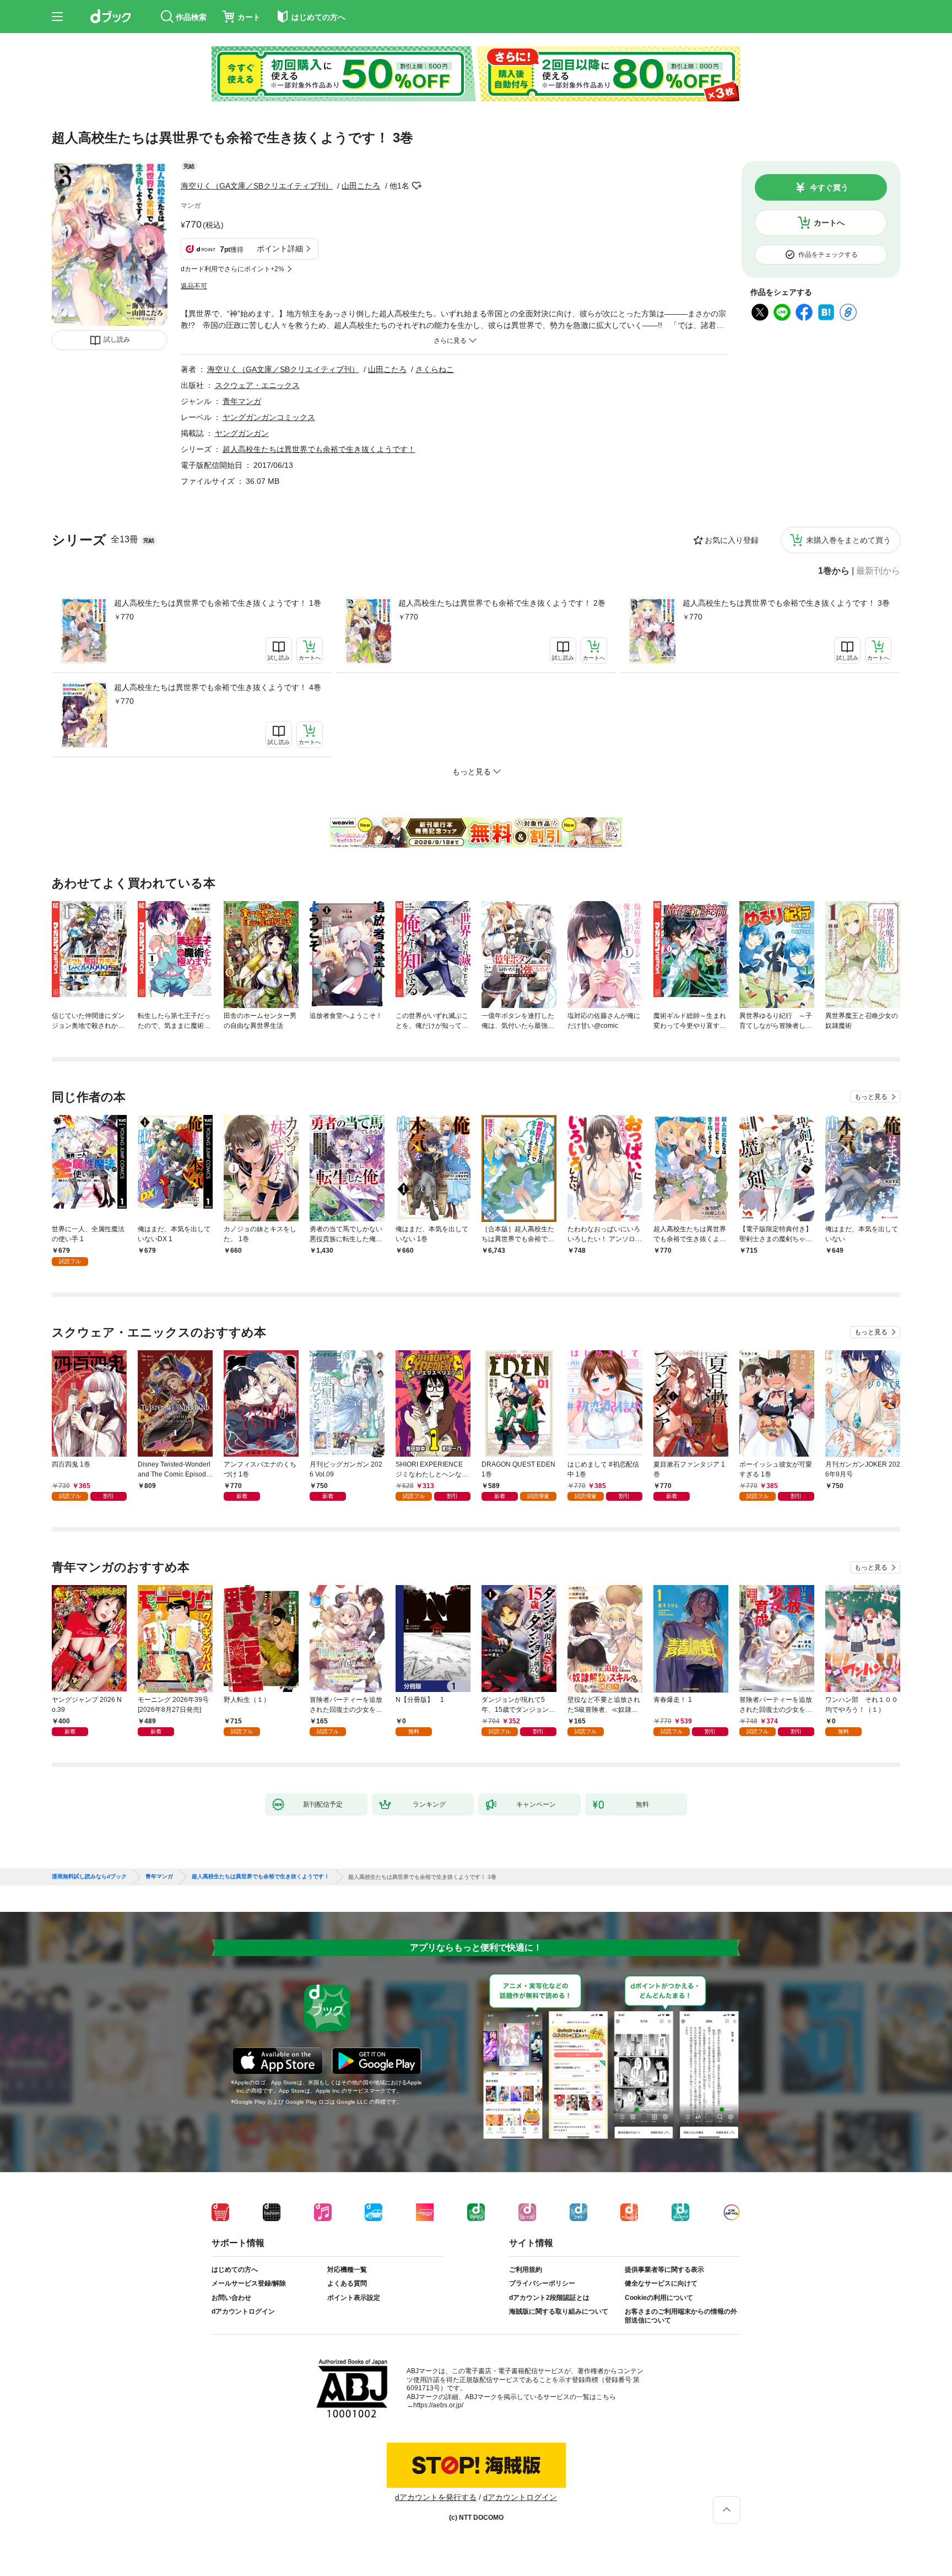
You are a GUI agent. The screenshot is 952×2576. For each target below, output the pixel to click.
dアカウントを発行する (436, 2497)
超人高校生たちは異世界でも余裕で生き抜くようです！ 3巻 (786, 603)
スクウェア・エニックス (257, 385)
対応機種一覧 (347, 2270)
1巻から (834, 571)
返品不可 (194, 286)
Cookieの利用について (659, 2298)
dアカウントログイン (243, 2311)
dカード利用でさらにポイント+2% (232, 269)
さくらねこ (435, 369)
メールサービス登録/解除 (249, 2283)
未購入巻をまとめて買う (848, 540)
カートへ (829, 223)
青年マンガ (242, 401)
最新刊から (878, 571)
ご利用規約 (526, 2270)
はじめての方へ (235, 2270)
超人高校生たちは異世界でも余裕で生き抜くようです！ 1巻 (218, 603)
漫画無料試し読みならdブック (89, 1877)
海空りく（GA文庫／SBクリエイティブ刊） (257, 186)
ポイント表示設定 (354, 2298)
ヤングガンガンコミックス (269, 417)
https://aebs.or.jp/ (438, 2405)
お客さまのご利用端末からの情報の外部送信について (681, 2316)
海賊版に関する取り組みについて (559, 2311)
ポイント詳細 (280, 249)
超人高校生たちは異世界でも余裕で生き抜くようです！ (319, 449)
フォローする (417, 186)
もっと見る (871, 1097)
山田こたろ (361, 186)
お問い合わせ (231, 2298)
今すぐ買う (829, 187)
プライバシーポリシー (542, 2283)
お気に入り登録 (732, 540)
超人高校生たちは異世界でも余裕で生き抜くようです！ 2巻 (502, 603)
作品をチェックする (828, 255)
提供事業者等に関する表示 (664, 2270)
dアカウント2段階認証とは (549, 2298)
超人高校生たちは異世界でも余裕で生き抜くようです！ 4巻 (218, 687)
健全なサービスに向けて (661, 2283)
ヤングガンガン (242, 433)
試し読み (117, 339)
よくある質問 (347, 2283)
